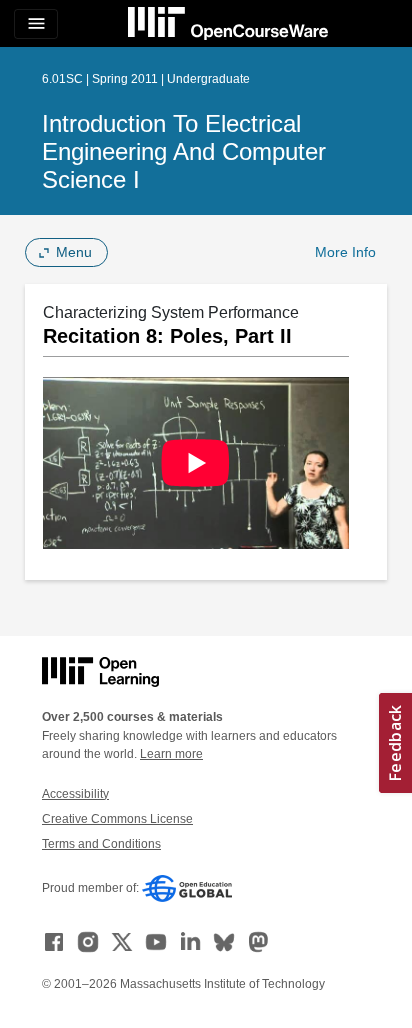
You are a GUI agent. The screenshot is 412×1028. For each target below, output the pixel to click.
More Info (345, 252)
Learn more (171, 754)
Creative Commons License (117, 819)
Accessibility (75, 794)
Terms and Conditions (101, 844)
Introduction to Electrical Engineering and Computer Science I (184, 151)
